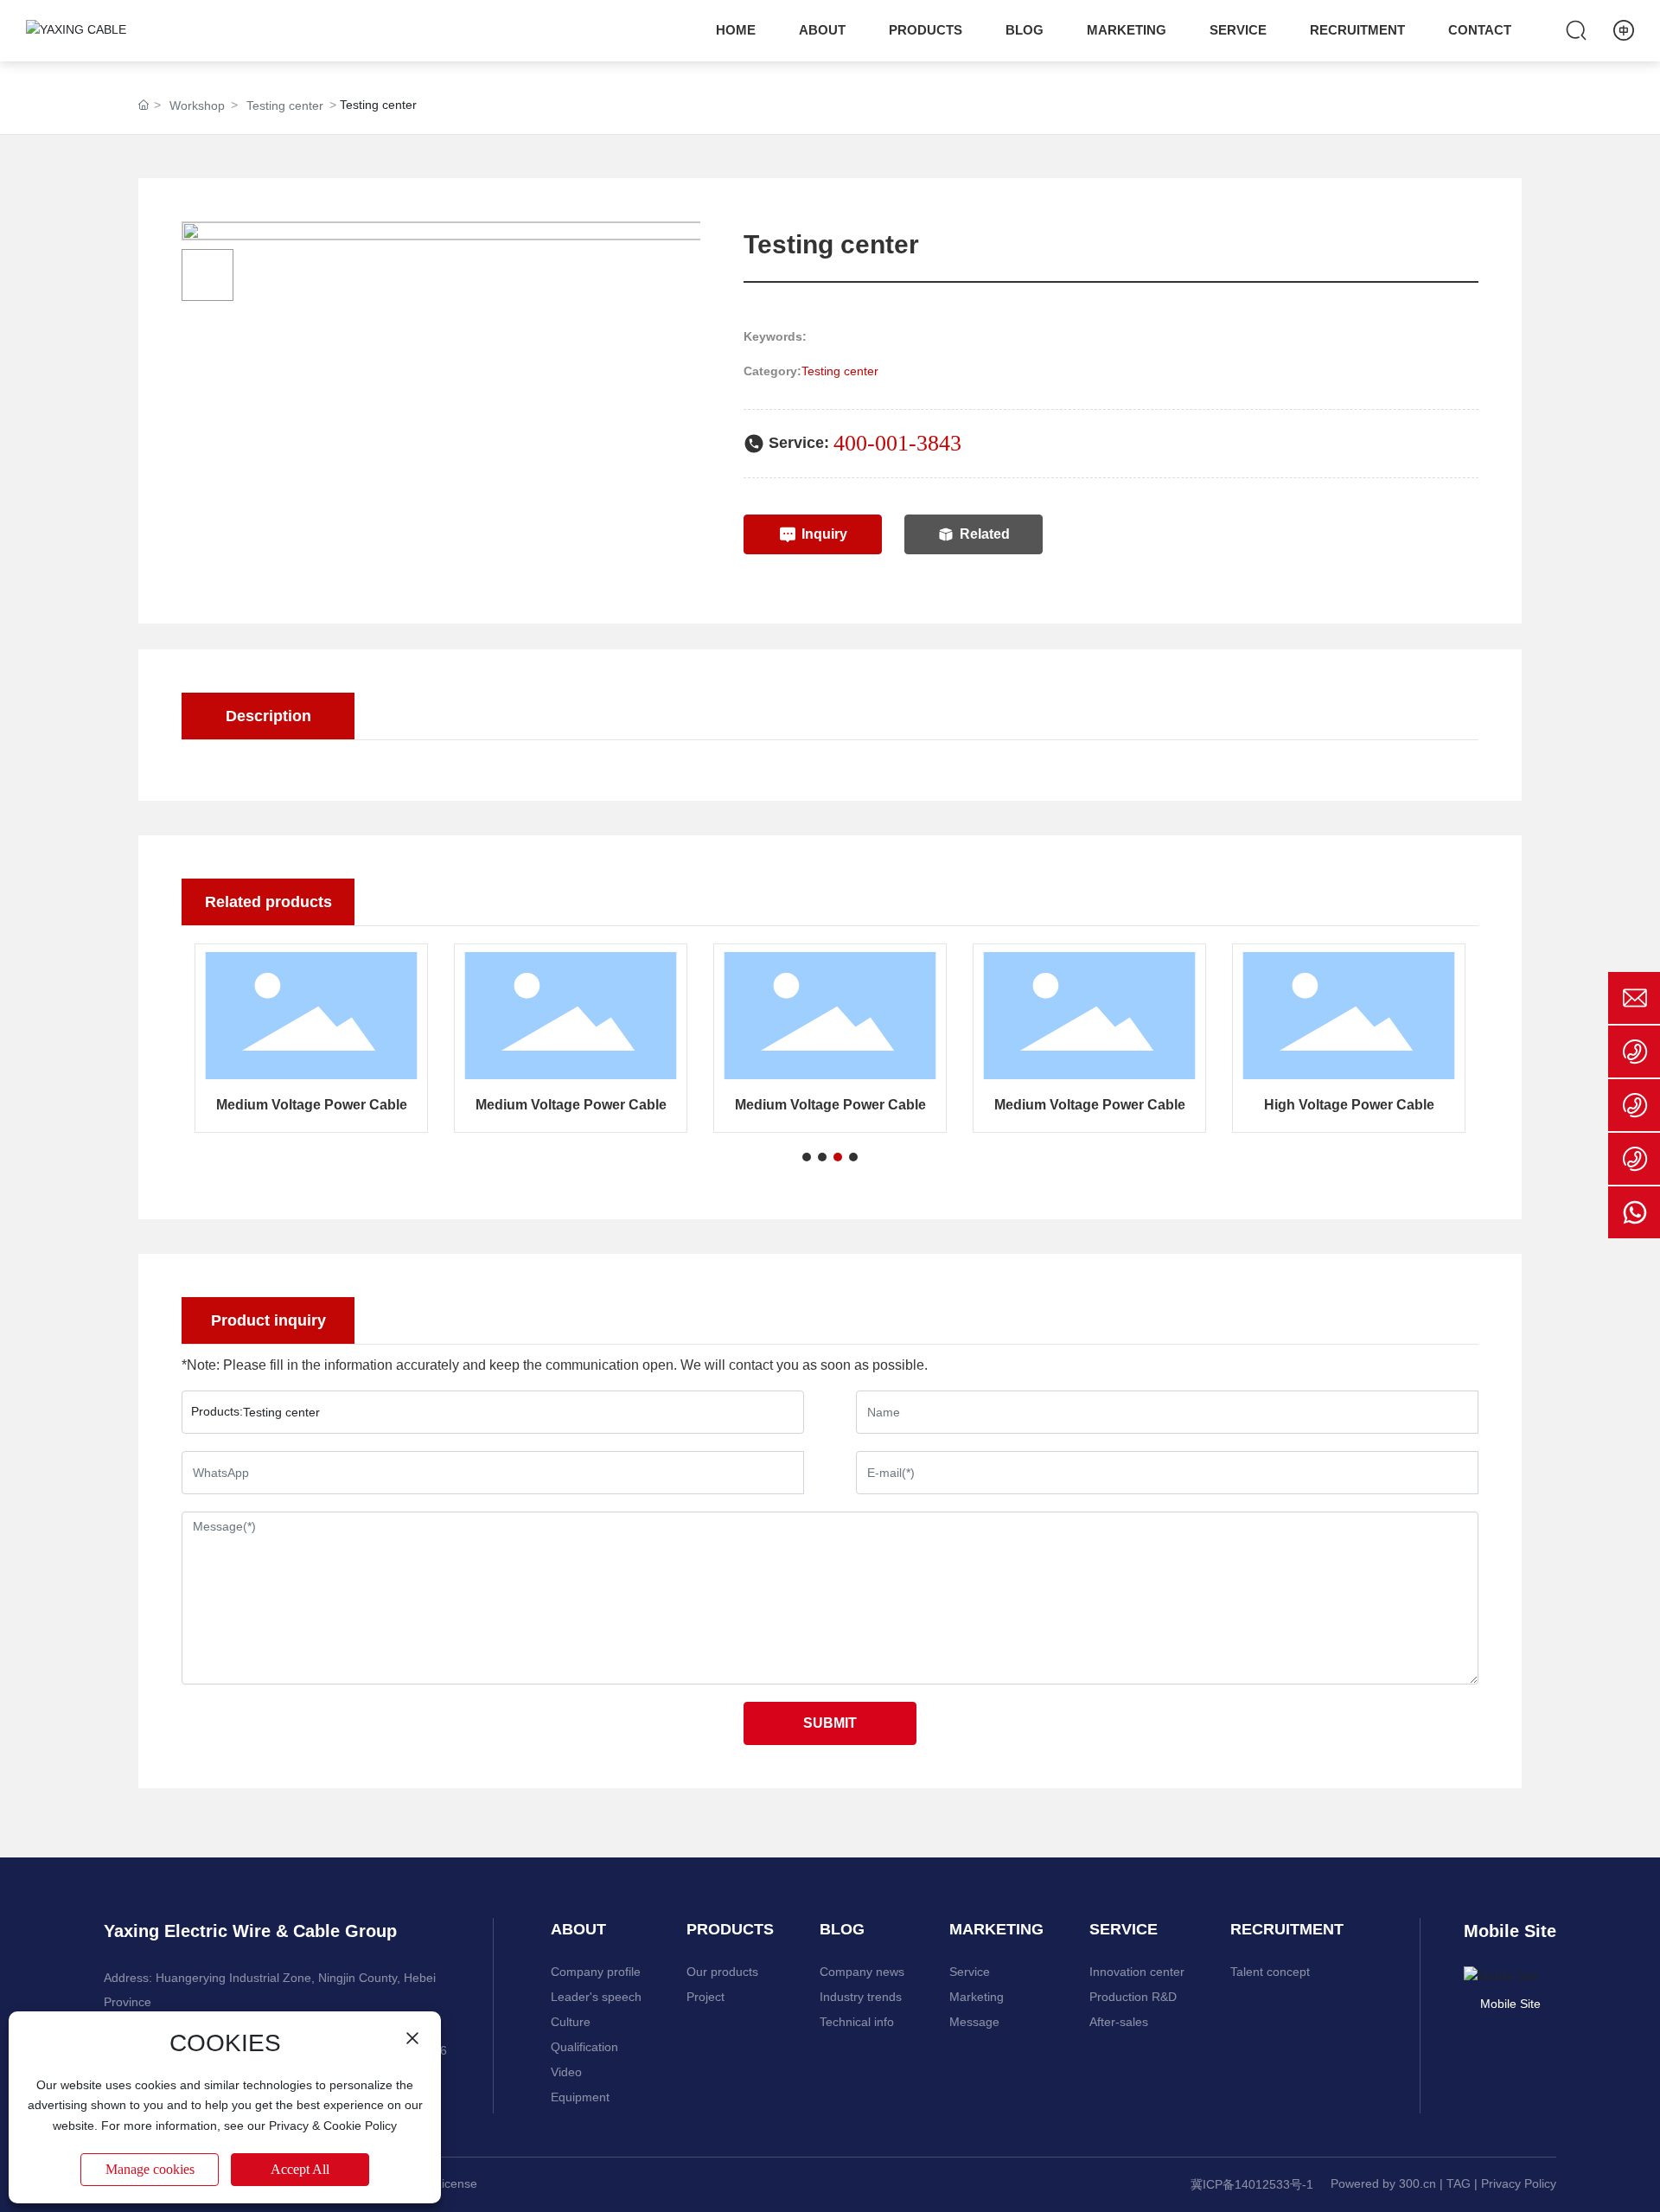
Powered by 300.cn (1383, 2183)
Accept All (300, 2169)
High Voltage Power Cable (1349, 1105)
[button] (807, 1157)
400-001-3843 (897, 443)
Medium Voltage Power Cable (312, 1105)
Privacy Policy (1519, 2183)
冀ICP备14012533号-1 (1252, 2184)
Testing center (285, 105)
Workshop (197, 105)
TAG (1459, 2183)
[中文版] (1624, 30)
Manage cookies (150, 2169)
